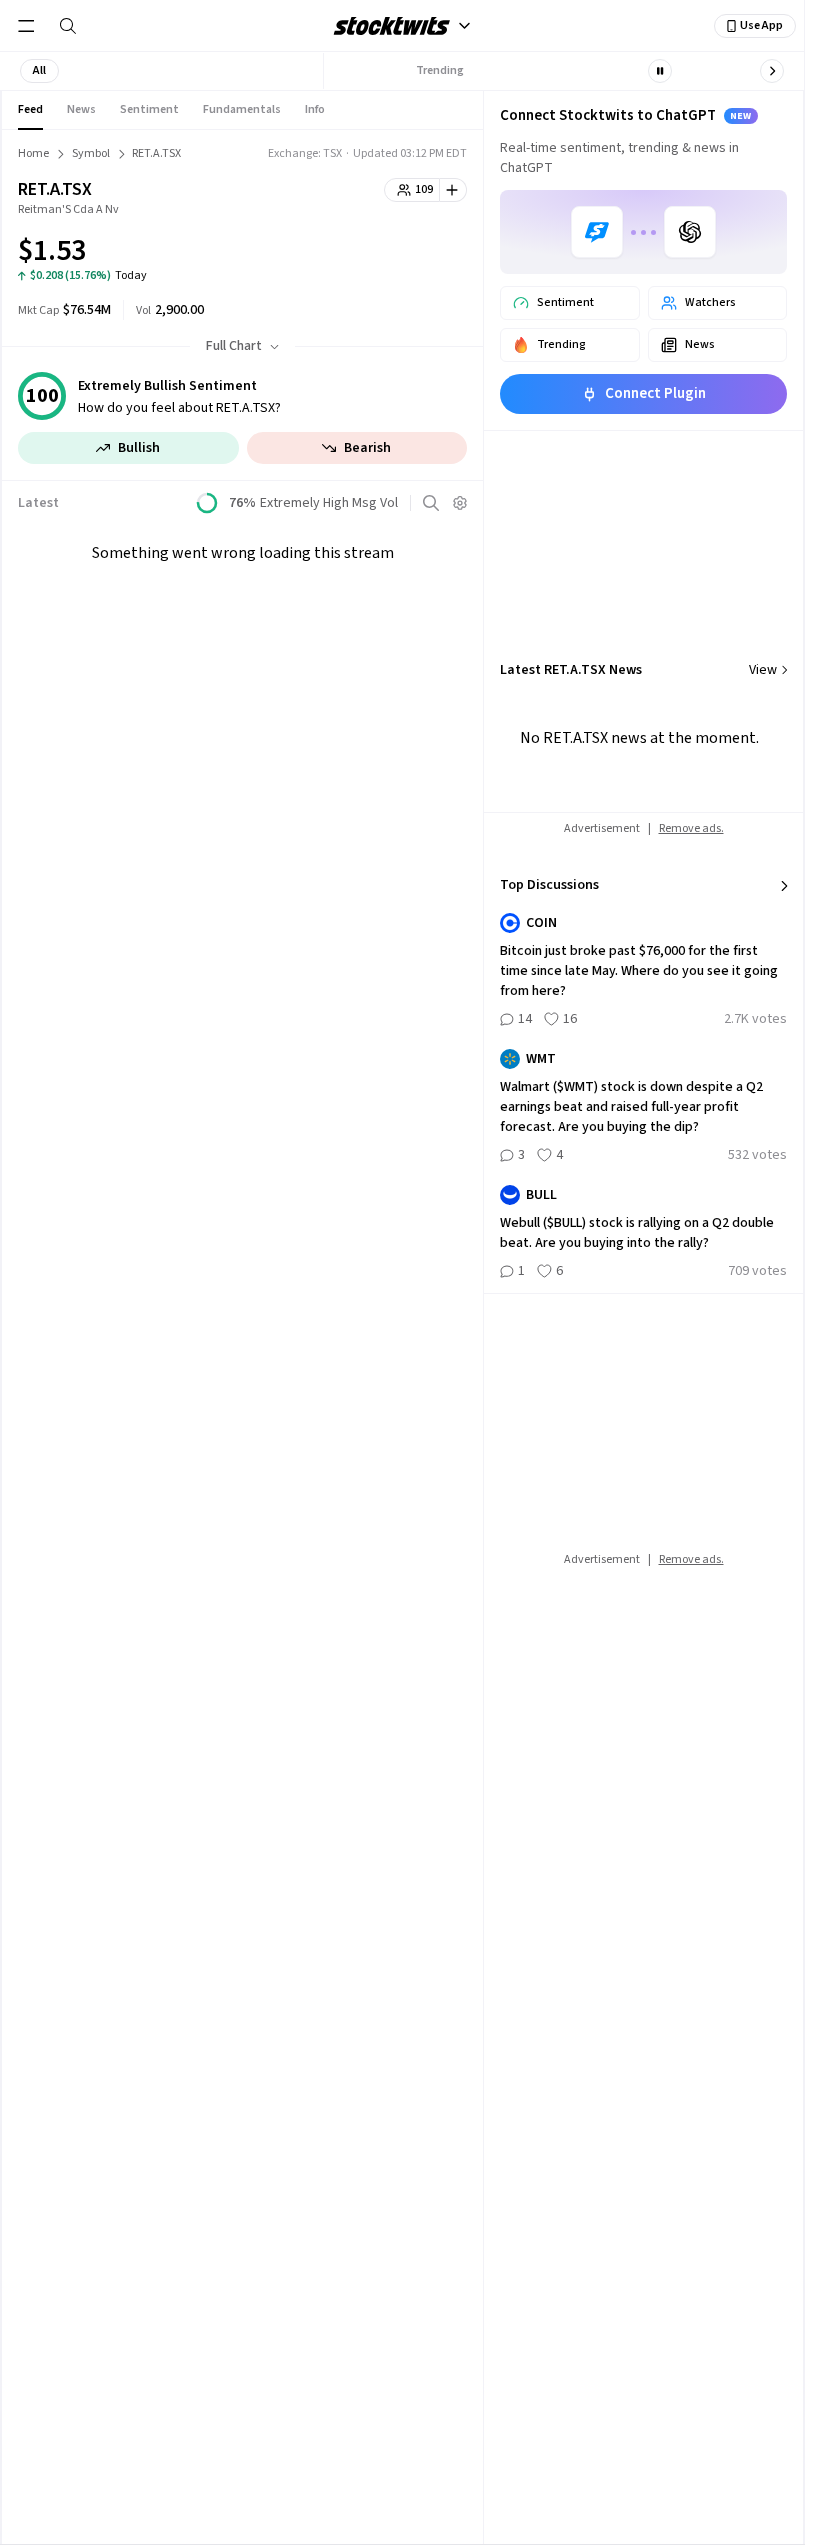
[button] (39, 71)
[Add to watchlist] (453, 190)
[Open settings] (460, 503)
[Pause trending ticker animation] (660, 71)
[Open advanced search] (431, 503)
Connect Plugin (655, 393)
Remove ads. (691, 828)
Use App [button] (761, 25)
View (763, 670)
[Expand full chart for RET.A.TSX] (412, 254)
